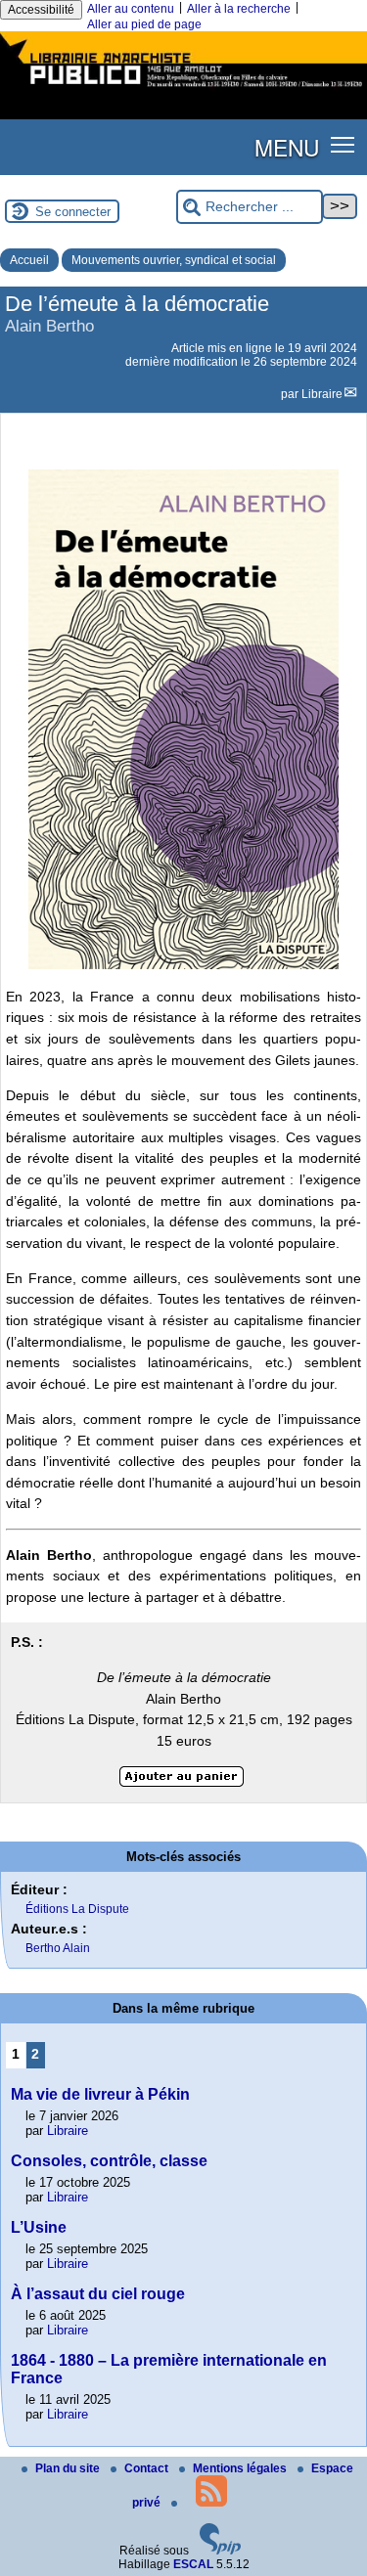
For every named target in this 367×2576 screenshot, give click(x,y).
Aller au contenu (131, 9)
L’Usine (39, 2227)
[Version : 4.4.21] (220, 2551)
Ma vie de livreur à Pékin (100, 2094)
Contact (148, 2468)
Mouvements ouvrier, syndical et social (174, 260)
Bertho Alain (58, 1948)
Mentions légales (241, 2468)
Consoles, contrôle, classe (109, 2161)
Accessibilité (41, 10)
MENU (287, 147)
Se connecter (73, 212)
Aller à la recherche (239, 9)
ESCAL (193, 2564)
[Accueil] (183, 89)
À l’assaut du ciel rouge (98, 2294)
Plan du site (69, 2468)
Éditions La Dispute (77, 1909)
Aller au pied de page (144, 24)
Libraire (322, 394)
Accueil (29, 260)
